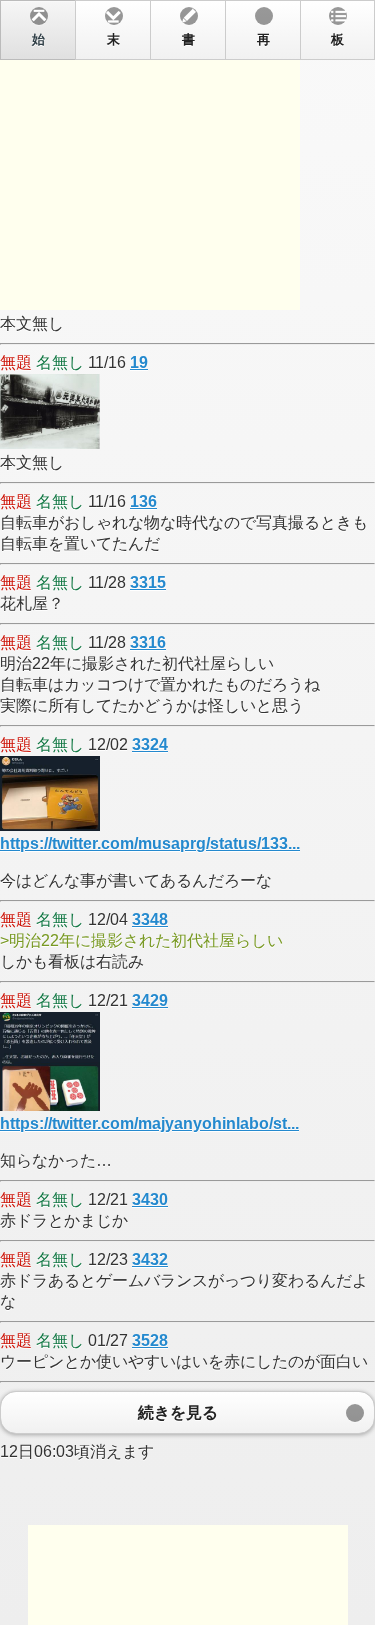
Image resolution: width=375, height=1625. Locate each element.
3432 (150, 1259)
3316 (148, 642)
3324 (150, 744)
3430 (150, 1199)
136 (143, 501)
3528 (150, 1340)
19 (139, 362)
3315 (148, 582)
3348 (150, 919)
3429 (150, 1000)
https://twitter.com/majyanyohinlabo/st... (149, 1123)
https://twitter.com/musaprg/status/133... (150, 843)
